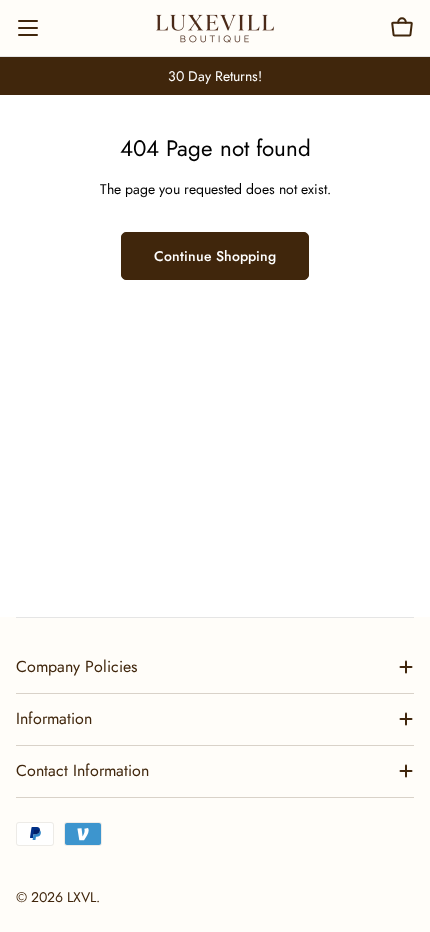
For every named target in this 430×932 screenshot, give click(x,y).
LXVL (81, 897)
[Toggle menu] (28, 28)
